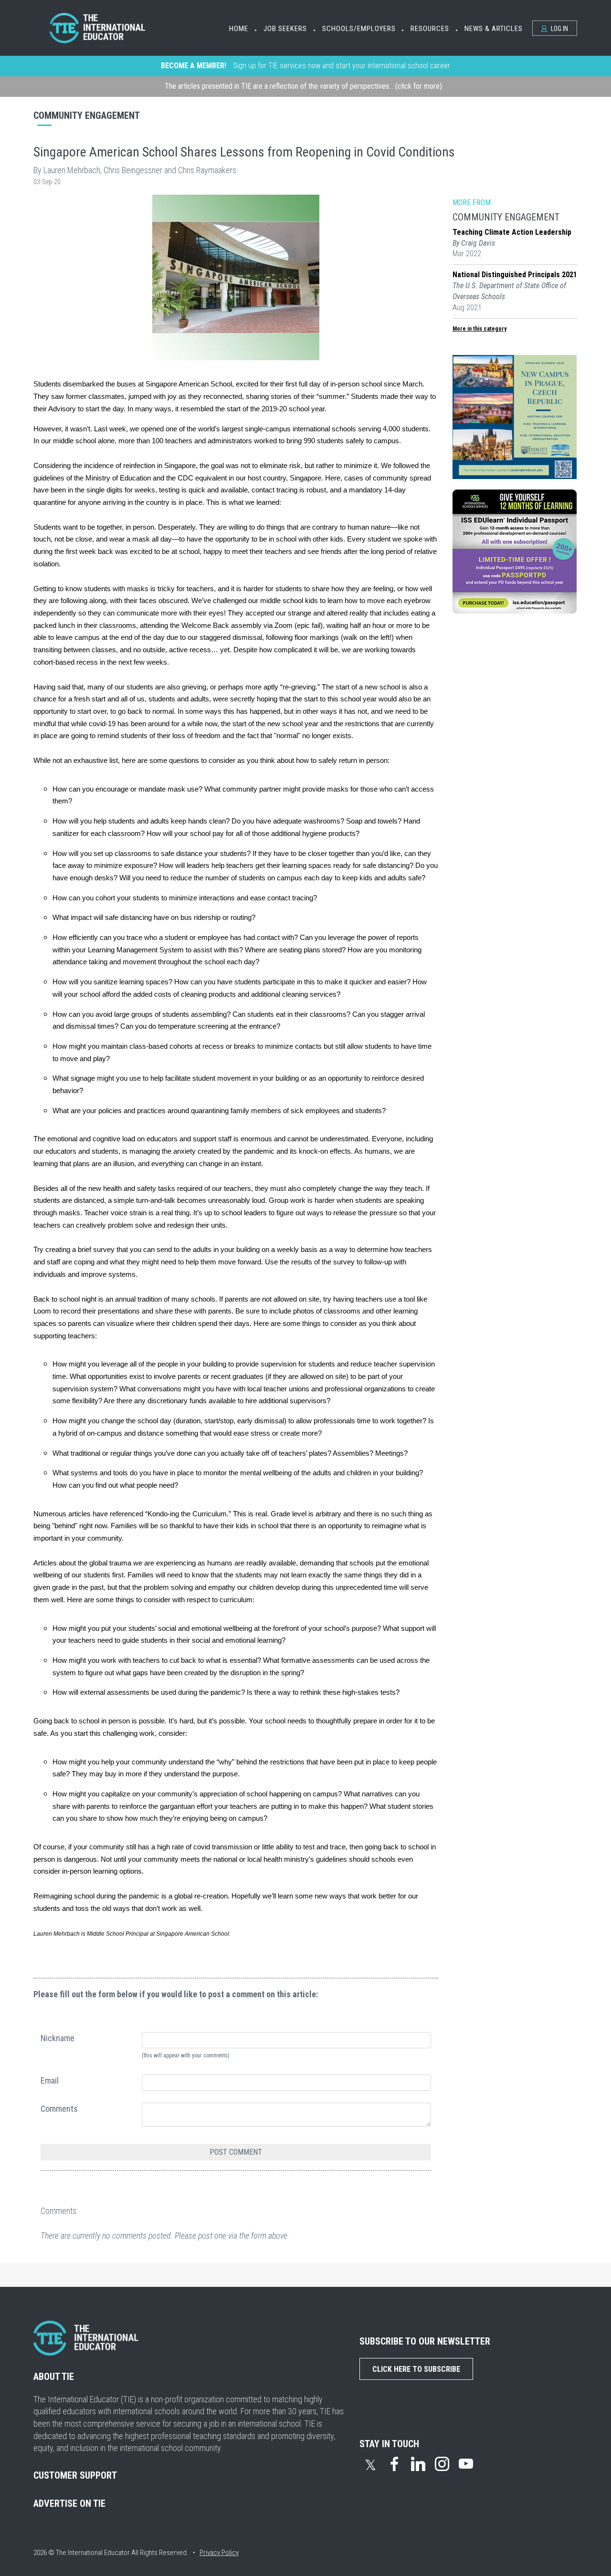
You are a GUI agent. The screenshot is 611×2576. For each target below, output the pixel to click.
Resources (430, 29)
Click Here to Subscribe (416, 2369)
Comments (59, 2109)
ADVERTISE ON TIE (69, 2503)
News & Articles (494, 29)
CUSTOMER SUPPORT (75, 2475)
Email (50, 2081)
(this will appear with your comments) (186, 2055)
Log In (559, 29)
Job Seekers (285, 29)
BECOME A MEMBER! (194, 66)
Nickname (58, 2038)
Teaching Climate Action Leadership (512, 232)
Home (239, 29)
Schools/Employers (359, 29)
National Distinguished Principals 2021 (515, 275)
